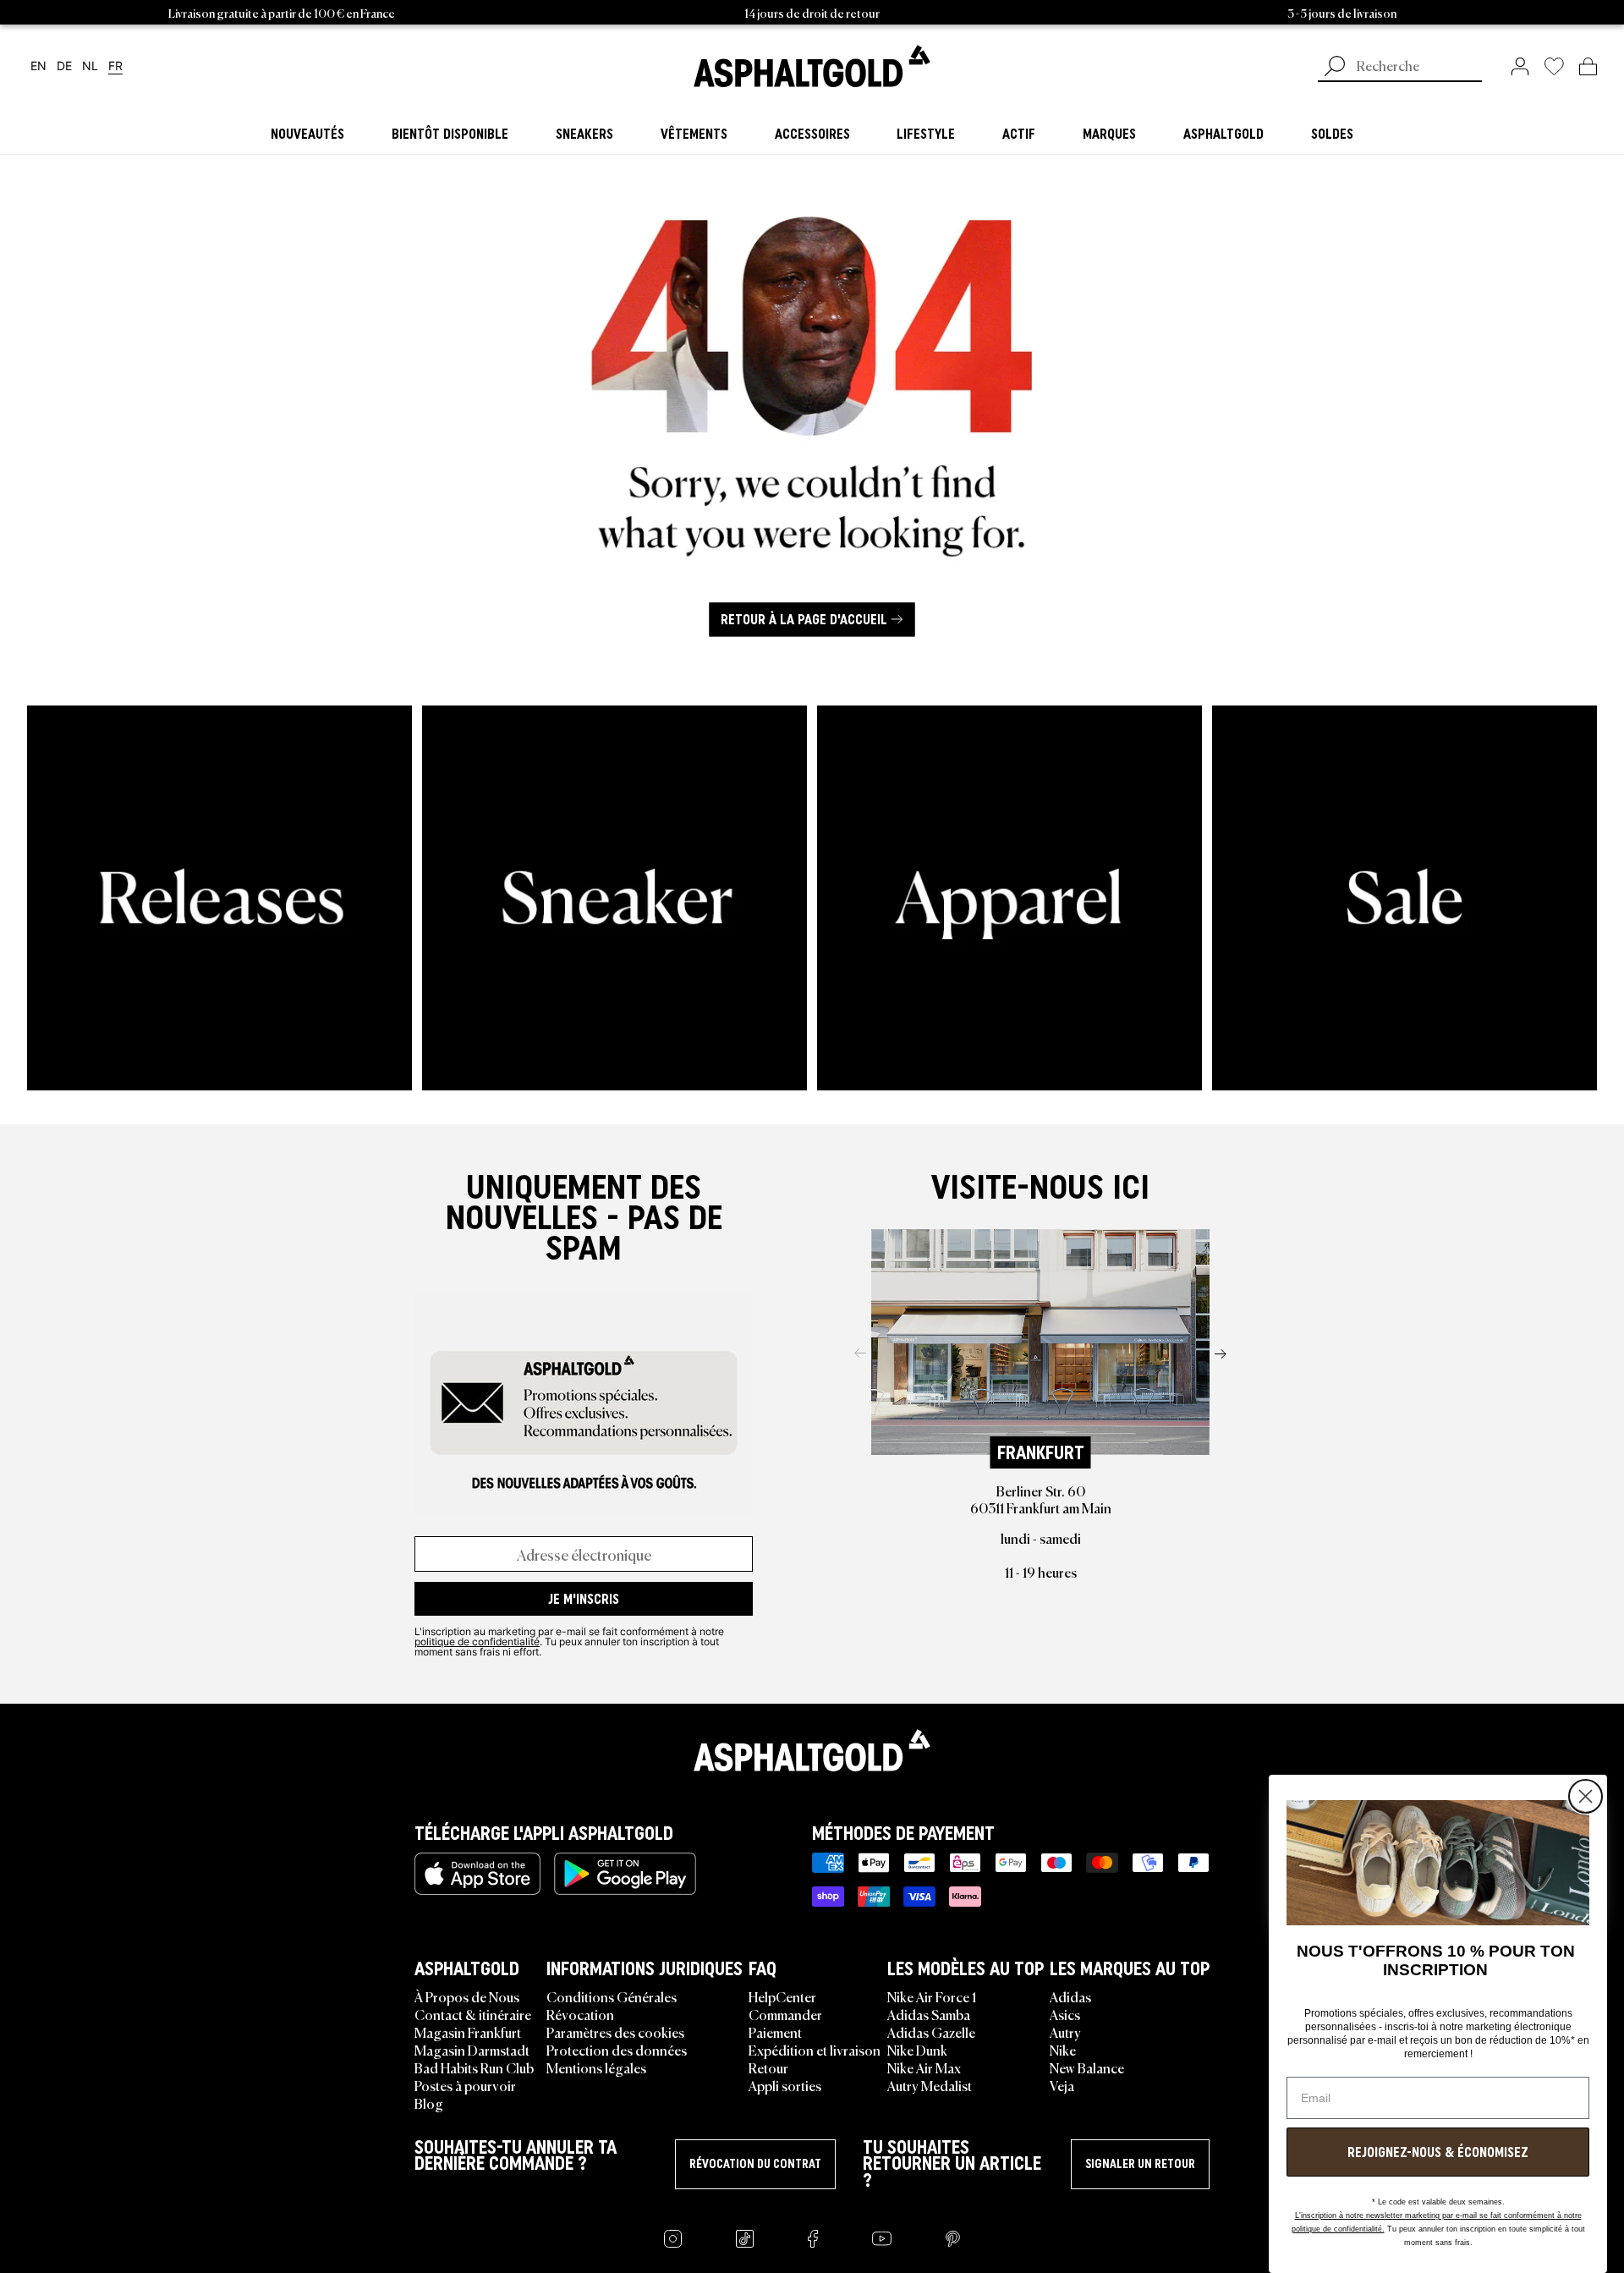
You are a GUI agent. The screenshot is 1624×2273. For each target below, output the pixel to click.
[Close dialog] (1586, 1796)
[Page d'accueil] (812, 1750)
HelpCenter (782, 1996)
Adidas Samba (929, 2014)
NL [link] (90, 66)
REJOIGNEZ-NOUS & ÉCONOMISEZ (1438, 2152)
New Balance (1087, 2067)
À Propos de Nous (467, 1996)
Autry (1065, 2032)
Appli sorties (785, 2085)
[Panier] (1588, 66)
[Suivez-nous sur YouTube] (882, 2239)
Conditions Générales (612, 1996)
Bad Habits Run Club (474, 2067)
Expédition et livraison (815, 2050)
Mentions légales (596, 2067)
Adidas (1070, 1996)
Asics (1065, 2014)
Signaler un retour (1140, 2164)
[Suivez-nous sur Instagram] (673, 2239)
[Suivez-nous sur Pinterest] (953, 2239)
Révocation (580, 2014)
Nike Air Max (924, 2067)
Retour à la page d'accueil (804, 619)
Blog (429, 2103)
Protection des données (617, 2050)
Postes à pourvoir (465, 2085)
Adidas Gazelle (931, 2032)
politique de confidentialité (477, 1641)
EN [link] (38, 66)
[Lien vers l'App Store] (477, 1874)
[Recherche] (1335, 68)
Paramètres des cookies (615, 2032)
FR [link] (115, 66)
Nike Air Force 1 (932, 1996)
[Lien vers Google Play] (625, 1874)
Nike (1063, 2050)
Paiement (775, 2032)
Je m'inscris (584, 1599)
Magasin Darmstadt (472, 2050)
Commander (785, 2014)
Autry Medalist (930, 2085)
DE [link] (64, 66)
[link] (812, 66)
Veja (1062, 2085)
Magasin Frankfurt (468, 2032)
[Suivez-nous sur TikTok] (745, 2239)
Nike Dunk (917, 2050)
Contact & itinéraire (473, 2014)
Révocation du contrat (755, 2164)
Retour (768, 2067)
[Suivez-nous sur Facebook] (813, 2239)
